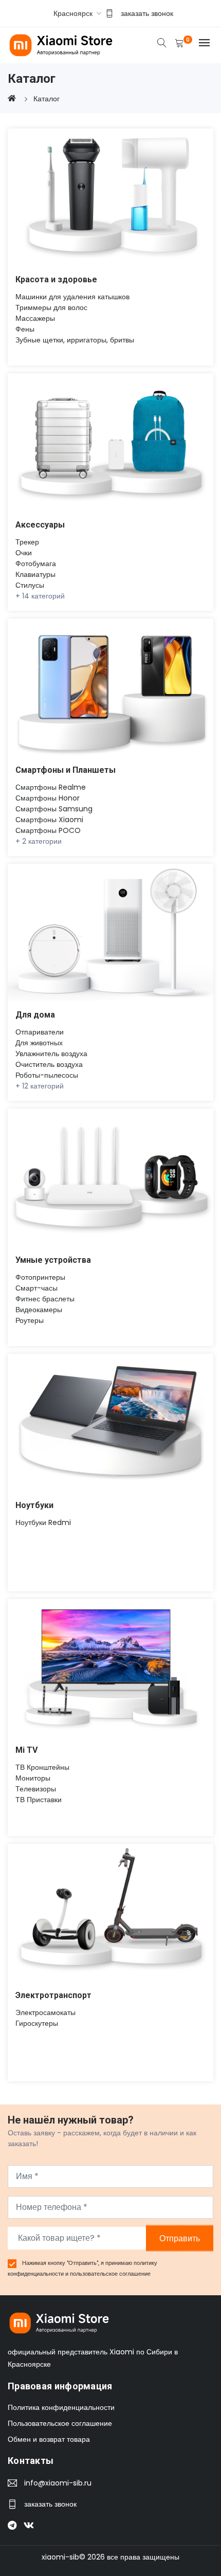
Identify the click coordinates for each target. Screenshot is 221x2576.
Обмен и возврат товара (49, 2439)
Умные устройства (53, 1260)
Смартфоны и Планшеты (66, 770)
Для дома (35, 1015)
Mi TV (26, 1750)
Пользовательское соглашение (60, 2423)
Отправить (180, 2238)
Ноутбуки (34, 1505)
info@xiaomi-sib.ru (58, 2483)
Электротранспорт (53, 1995)
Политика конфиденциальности (61, 2407)
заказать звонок (147, 13)
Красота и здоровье (56, 279)
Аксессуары (40, 525)
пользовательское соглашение (110, 2274)
